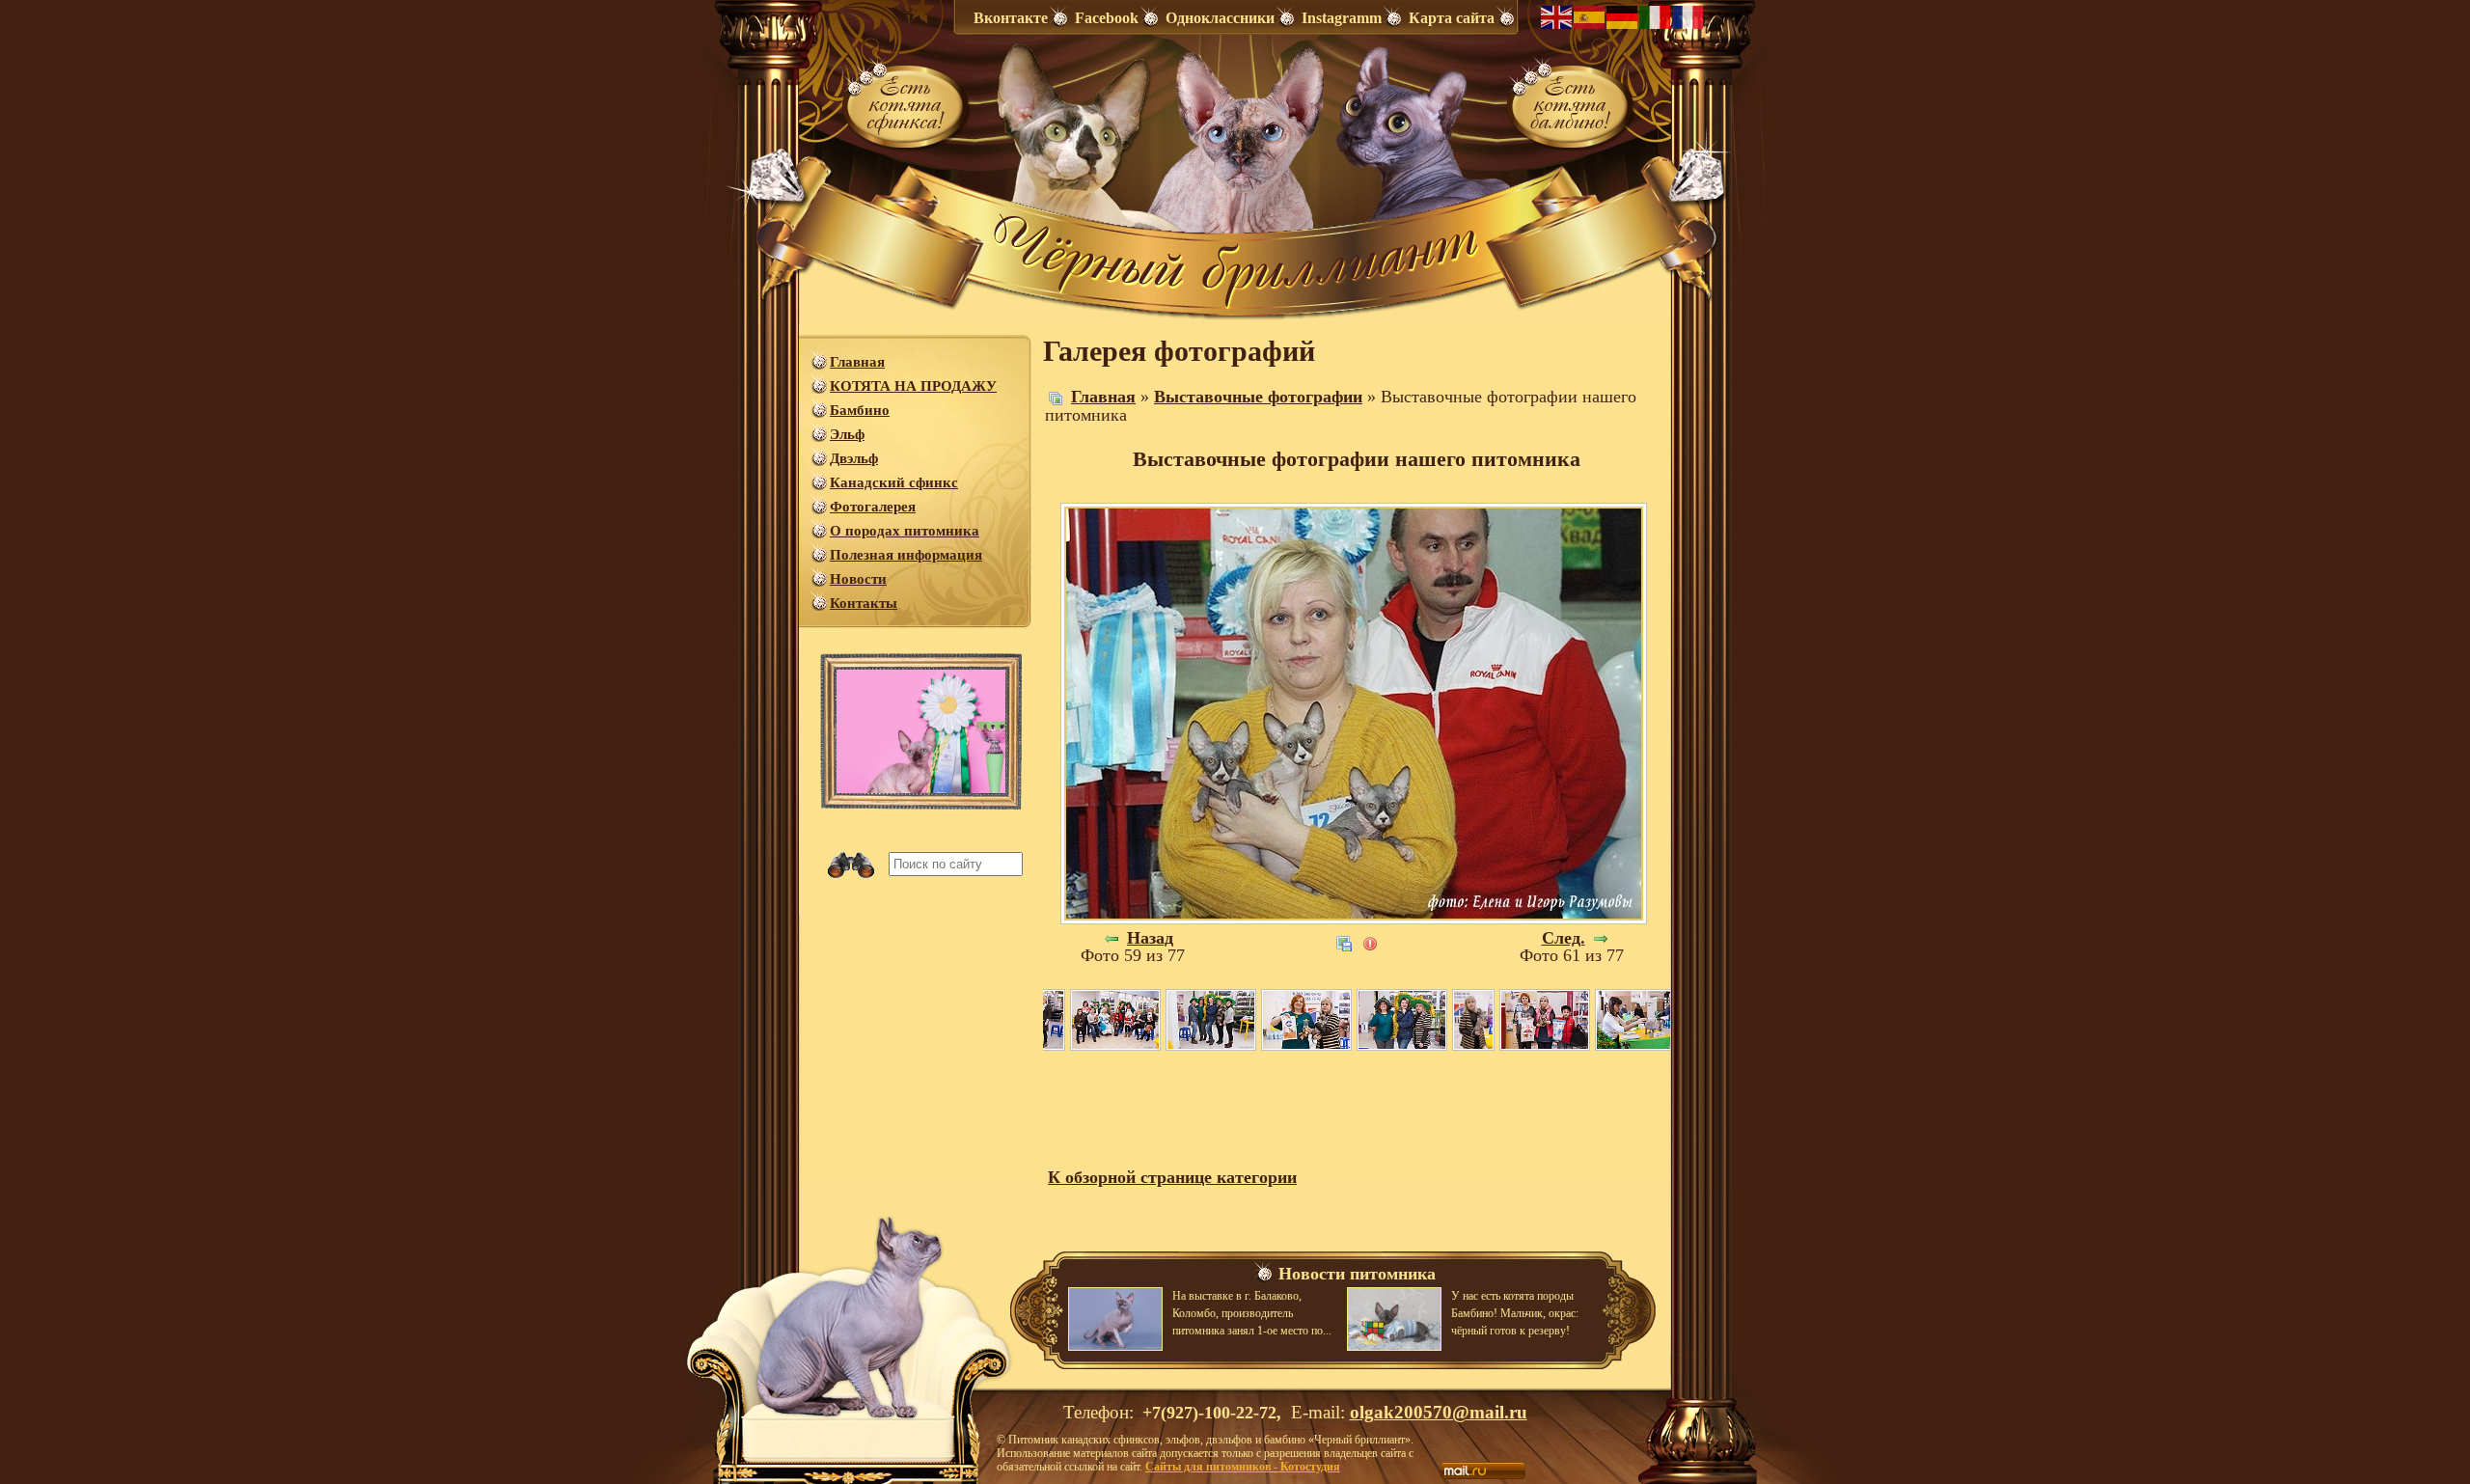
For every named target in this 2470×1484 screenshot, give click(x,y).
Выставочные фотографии (1258, 397)
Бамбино (860, 410)
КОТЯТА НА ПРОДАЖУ (913, 386)
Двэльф (854, 458)
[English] (1557, 15)
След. (1564, 938)
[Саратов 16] (1115, 1019)
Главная (857, 362)
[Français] (1688, 15)
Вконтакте (1011, 18)
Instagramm (1342, 18)
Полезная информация (906, 555)
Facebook (1107, 18)
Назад (1150, 938)
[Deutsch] (1623, 15)
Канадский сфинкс (894, 482)
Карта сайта (1452, 18)
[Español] (1590, 15)
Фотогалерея (873, 507)
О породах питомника (905, 531)
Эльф (847, 434)
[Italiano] (1656, 15)
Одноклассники (1220, 18)
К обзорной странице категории (1172, 1177)
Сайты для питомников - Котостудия (1243, 1467)
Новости (858, 579)
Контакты (864, 603)
